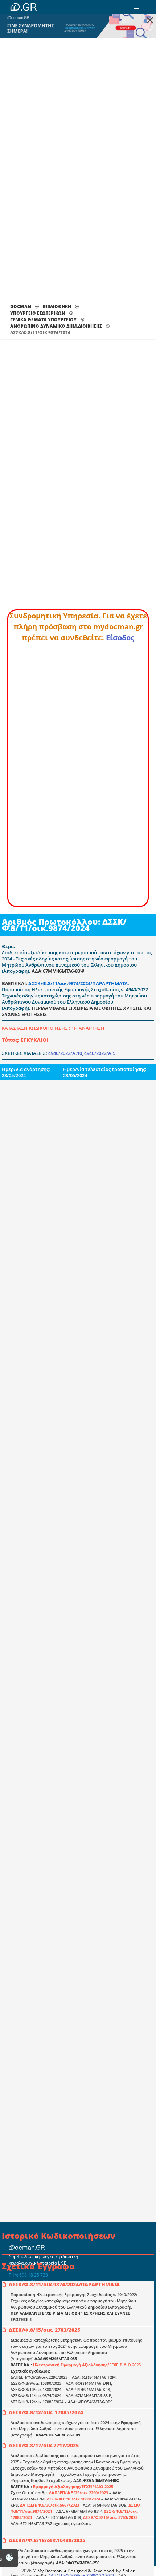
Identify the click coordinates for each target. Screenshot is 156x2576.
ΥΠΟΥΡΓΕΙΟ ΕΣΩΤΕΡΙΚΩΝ (38, 313)
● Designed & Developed (88, 2571)
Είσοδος (120, 638)
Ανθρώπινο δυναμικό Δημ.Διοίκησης (56, 326)
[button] (136, 7)
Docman (21, 307)
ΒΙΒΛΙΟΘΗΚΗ (57, 307)
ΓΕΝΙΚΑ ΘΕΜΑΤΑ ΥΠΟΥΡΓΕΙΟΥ (43, 320)
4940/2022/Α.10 (65, 1053)
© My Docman (47, 2571)
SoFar (129, 2571)
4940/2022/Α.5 (100, 1053)
